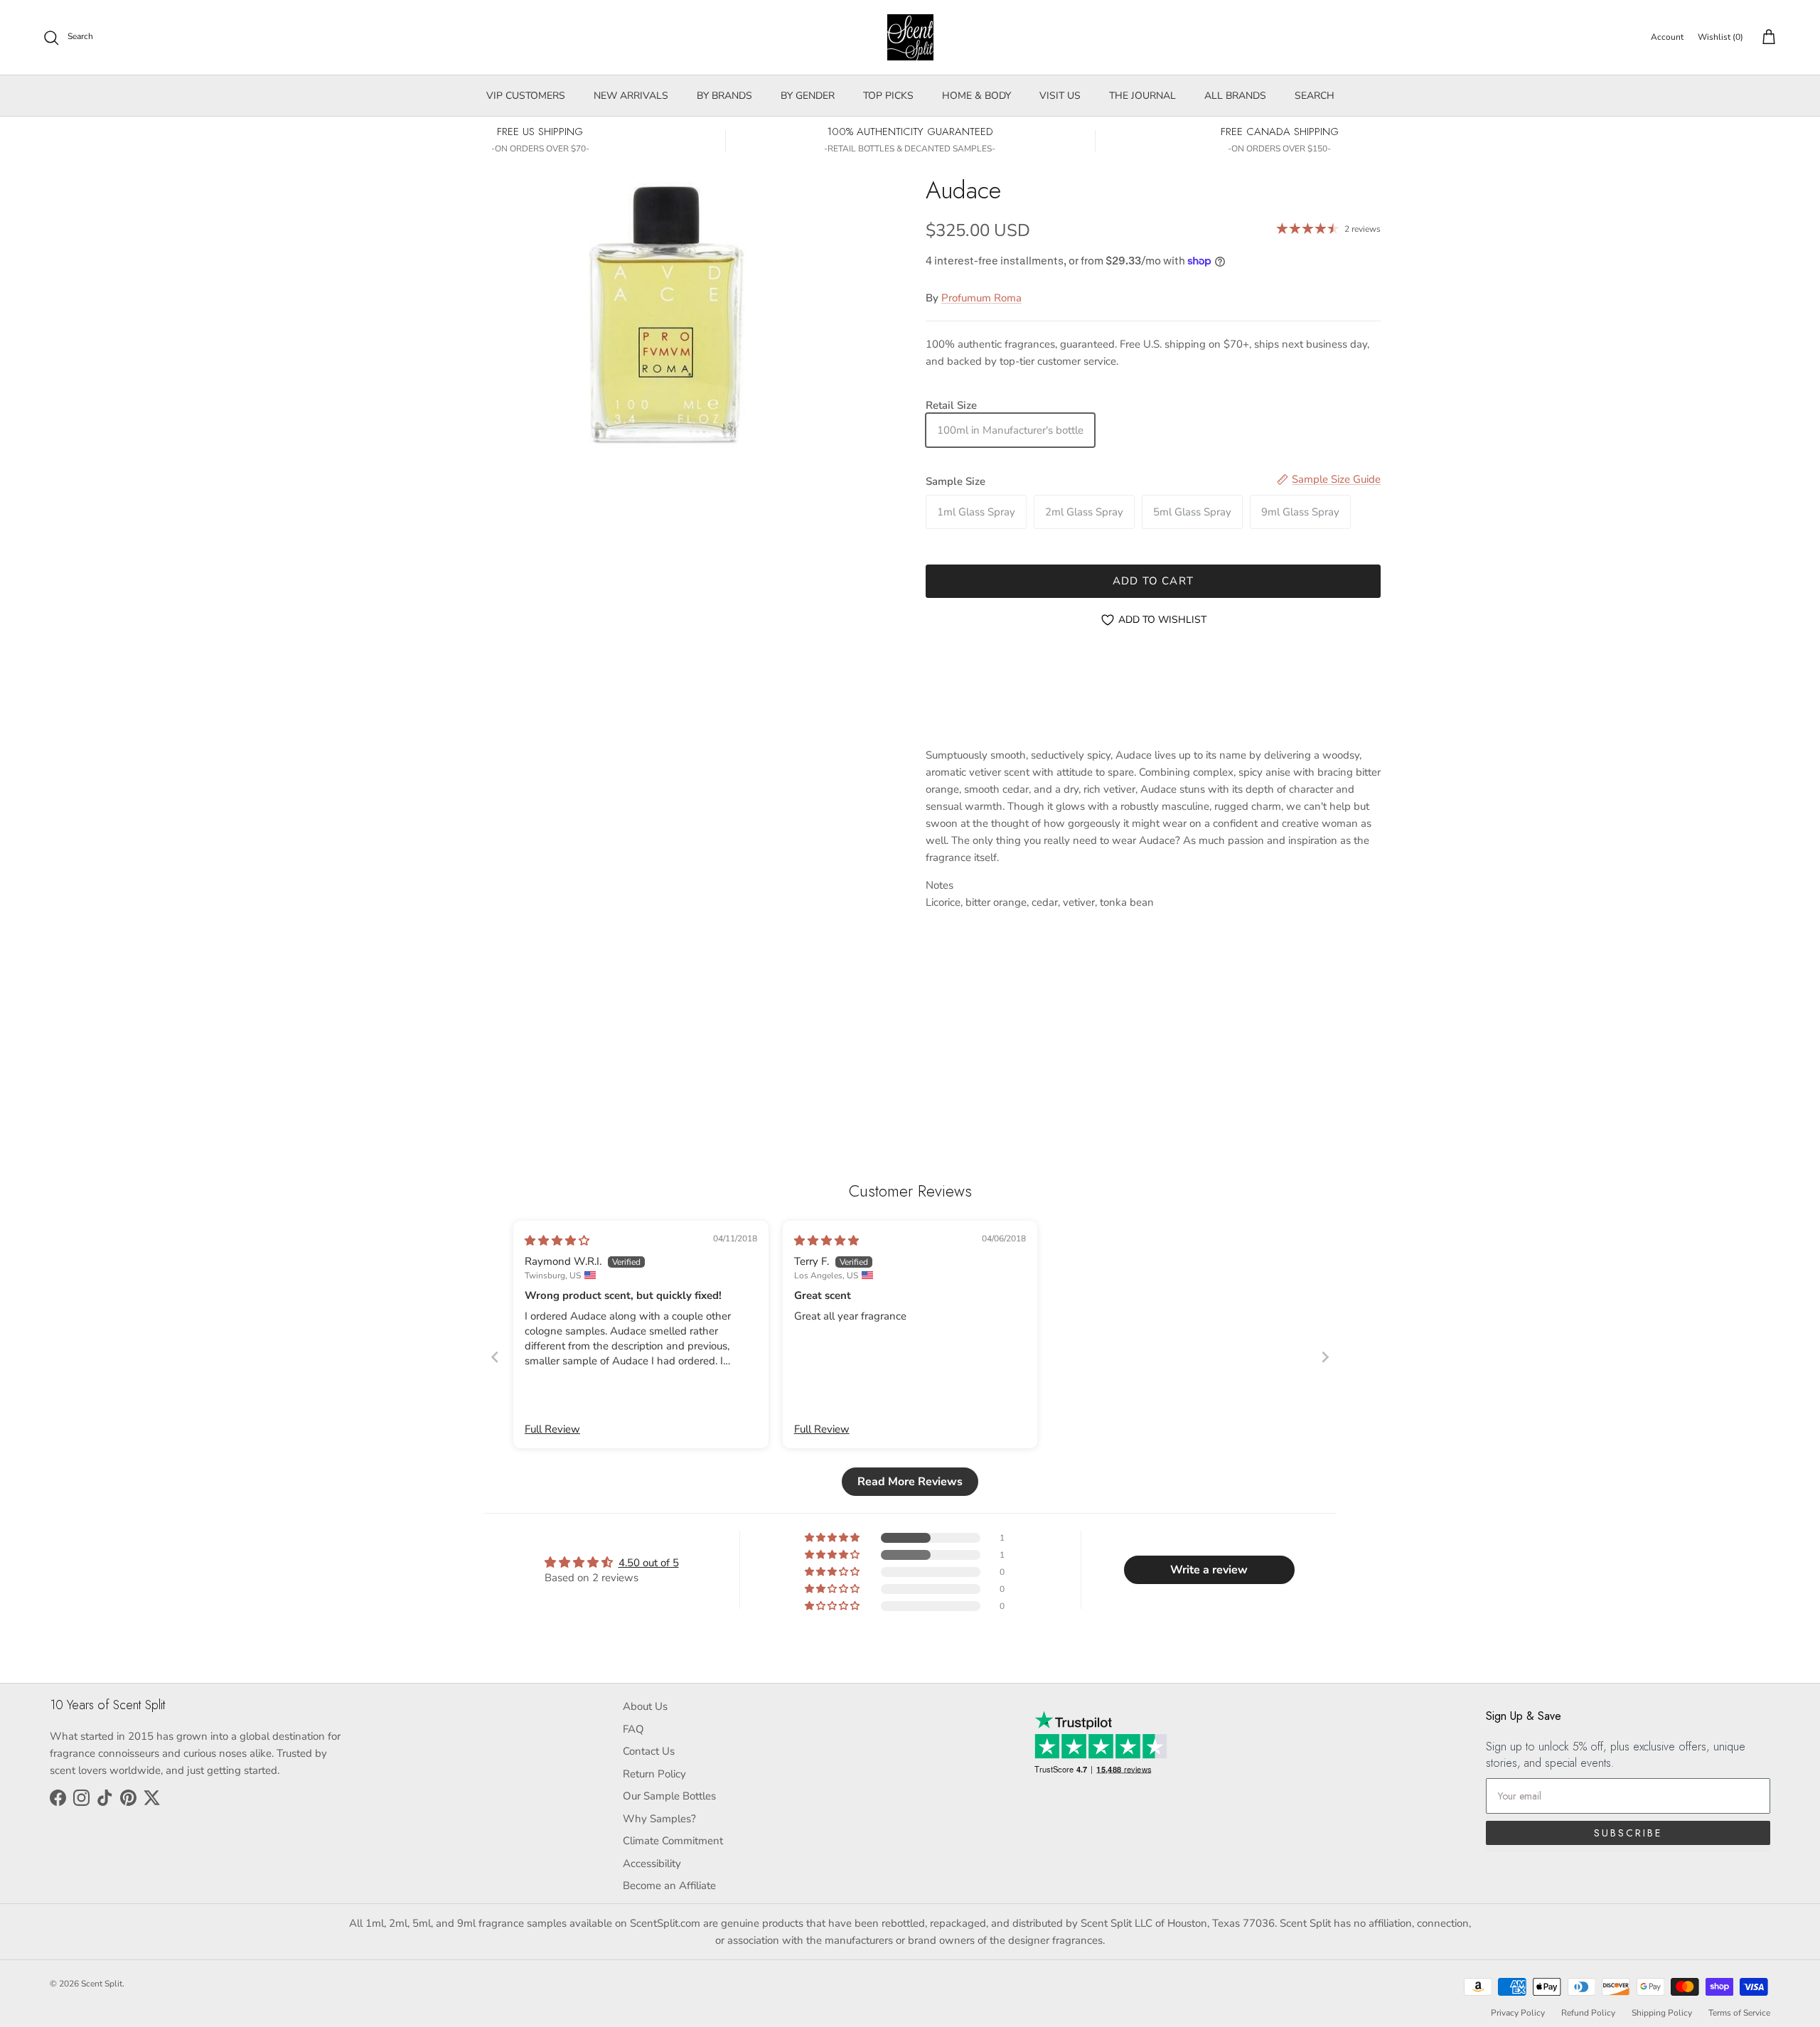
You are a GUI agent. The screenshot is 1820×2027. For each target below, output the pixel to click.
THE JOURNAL (1142, 96)
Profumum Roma (981, 298)
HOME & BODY (976, 96)
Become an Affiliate (669, 1886)
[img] (557, 1241)
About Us (645, 1706)
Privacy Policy (1518, 2013)
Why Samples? (659, 1819)
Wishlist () (1720, 37)
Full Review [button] (552, 1429)
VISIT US (1060, 96)
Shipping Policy (1662, 2013)
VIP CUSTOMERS (526, 96)
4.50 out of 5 (649, 1563)
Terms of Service (1739, 2013)
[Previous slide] (495, 1357)
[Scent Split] (910, 37)
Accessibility (652, 1863)
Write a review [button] (1209, 1570)
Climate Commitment (673, 1841)
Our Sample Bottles (669, 1796)
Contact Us (649, 1751)
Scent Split (102, 1984)
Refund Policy (1588, 2013)
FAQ (633, 1729)
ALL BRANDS (1235, 96)
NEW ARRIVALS (631, 96)
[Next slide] (1325, 1357)
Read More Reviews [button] (910, 1482)
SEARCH (1315, 96)
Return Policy (654, 1774)
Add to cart (1153, 581)
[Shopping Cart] (1766, 38)
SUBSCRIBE (1628, 1833)
